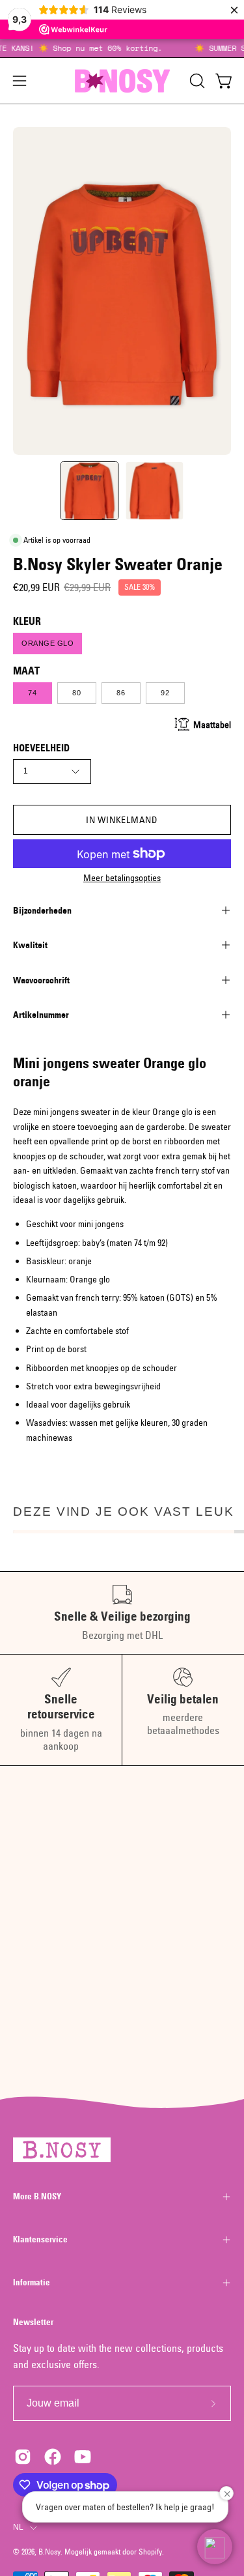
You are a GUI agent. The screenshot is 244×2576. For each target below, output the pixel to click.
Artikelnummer (41, 1015)
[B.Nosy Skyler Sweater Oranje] (89, 491)
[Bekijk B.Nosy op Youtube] (83, 2457)
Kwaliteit (30, 945)
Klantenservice (40, 2239)
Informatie (32, 2282)
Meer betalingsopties (122, 878)
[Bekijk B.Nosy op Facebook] (53, 2457)
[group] (122, 48)
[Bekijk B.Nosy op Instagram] (23, 2457)
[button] (196, 81)
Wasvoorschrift (41, 980)
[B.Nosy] (122, 81)
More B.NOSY (37, 2196)
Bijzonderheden (42, 910)
